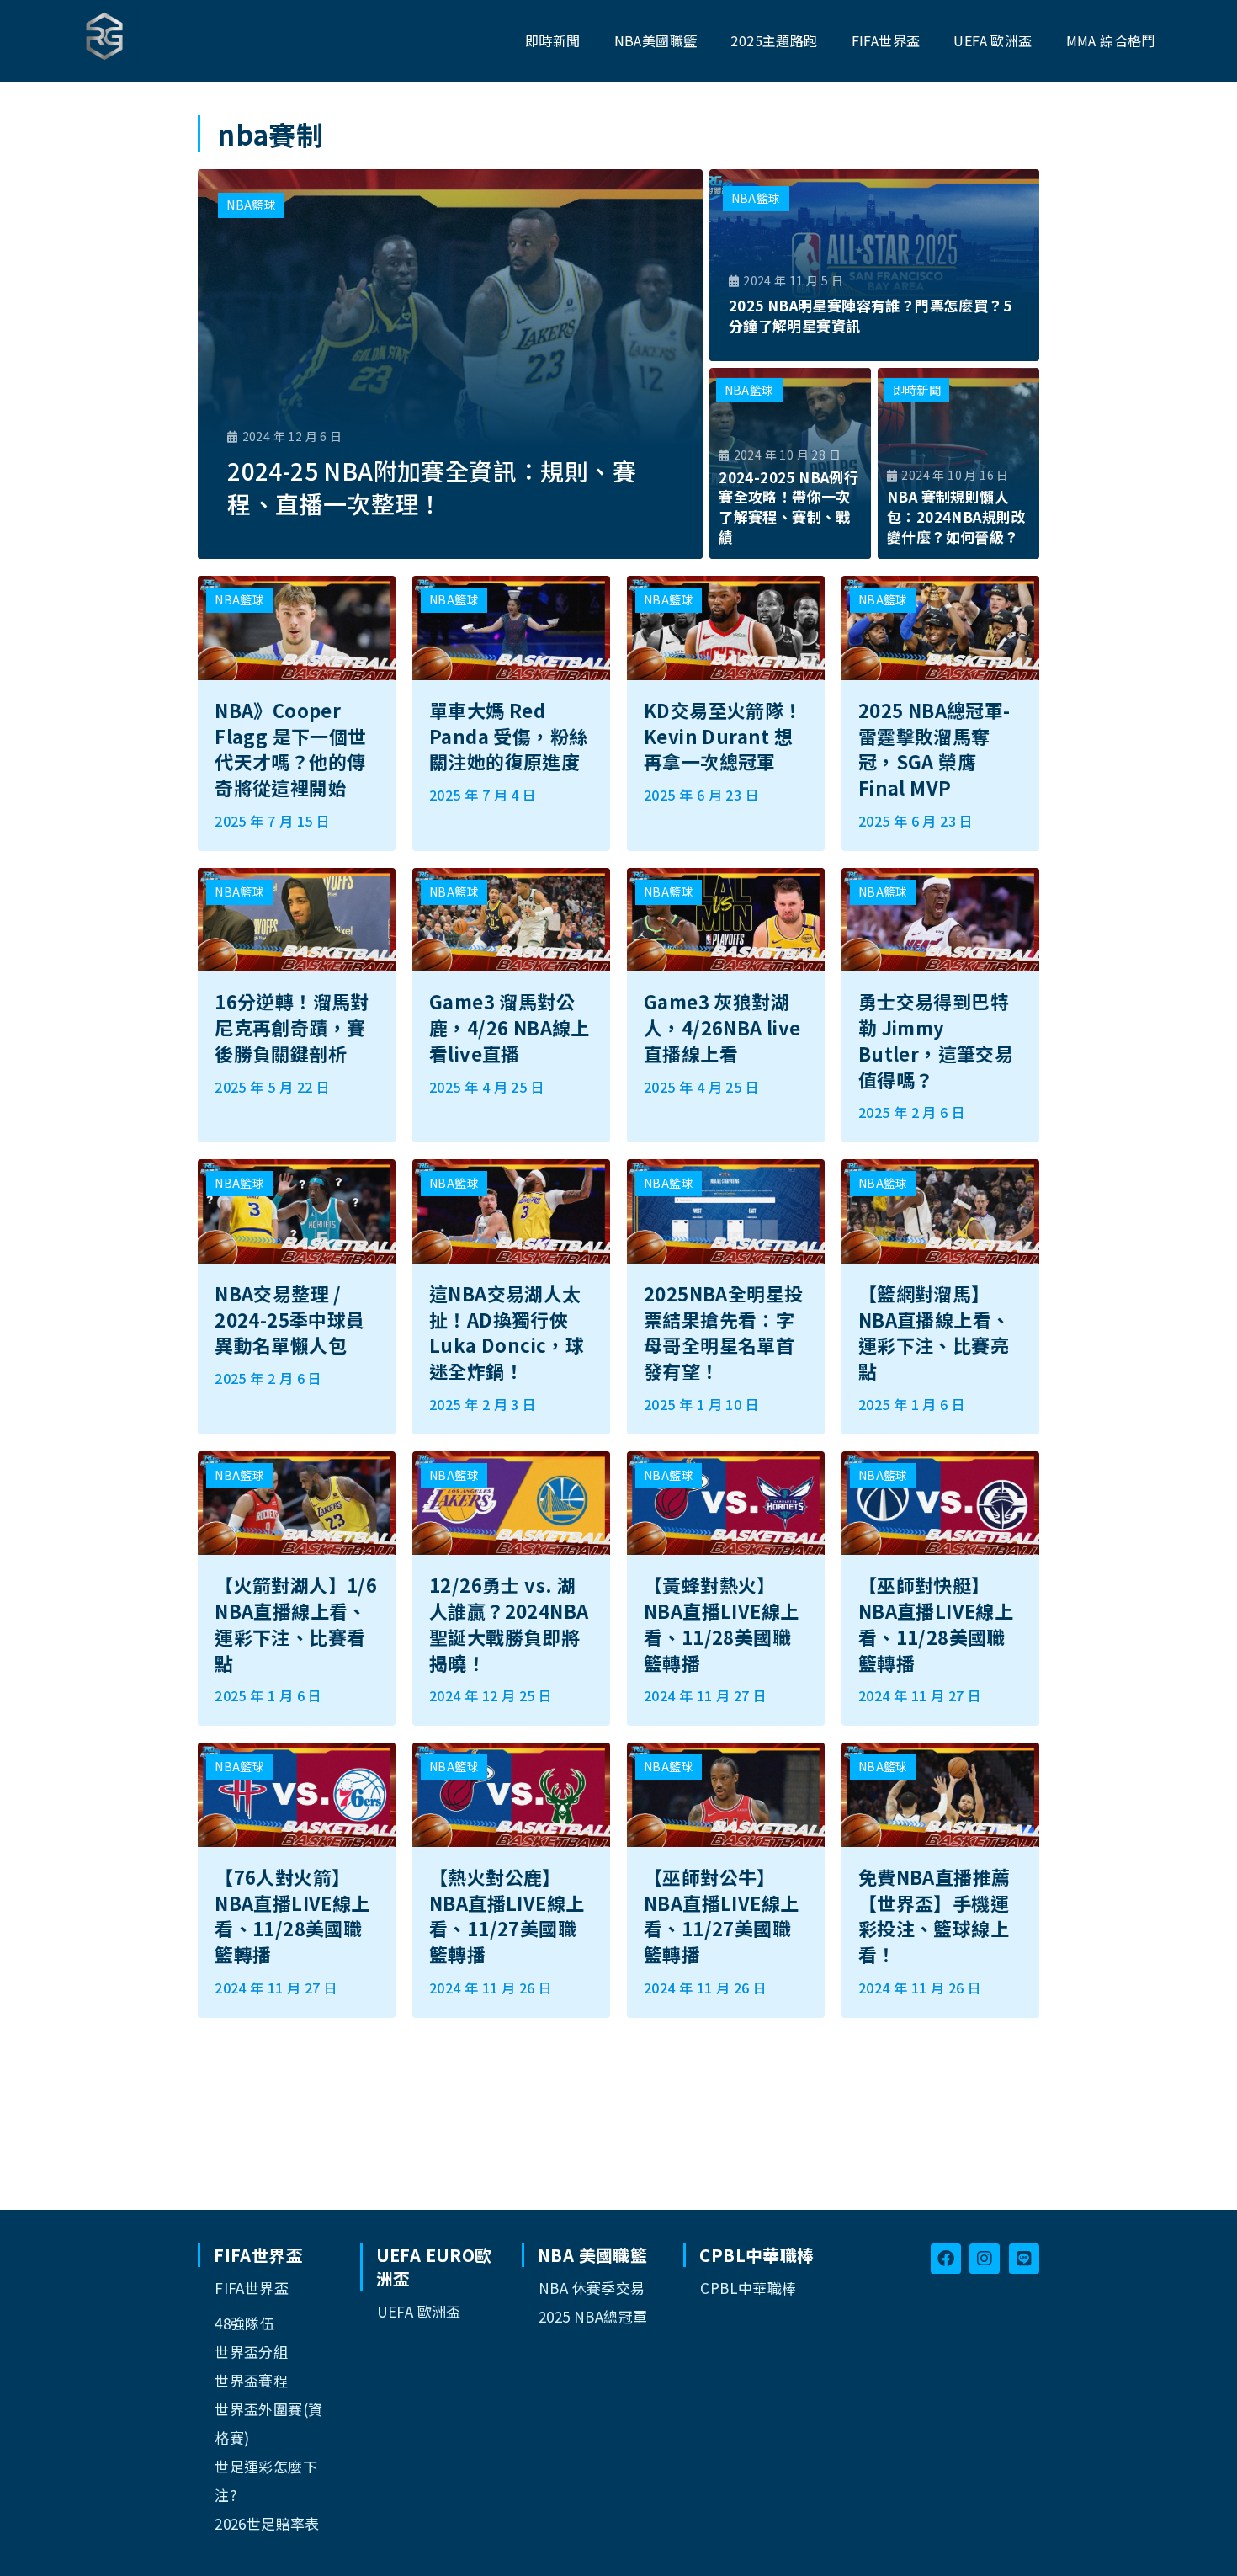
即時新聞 (917, 390)
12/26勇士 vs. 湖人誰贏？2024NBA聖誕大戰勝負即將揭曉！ (509, 1623)
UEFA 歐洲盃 (419, 2311)
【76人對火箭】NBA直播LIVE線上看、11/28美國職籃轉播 (292, 1915)
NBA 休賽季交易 (592, 2288)
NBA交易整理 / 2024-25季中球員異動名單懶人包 (289, 1319)
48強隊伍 (244, 2323)
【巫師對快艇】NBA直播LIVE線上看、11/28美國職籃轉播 (936, 1623)
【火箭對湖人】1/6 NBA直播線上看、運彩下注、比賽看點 (296, 1623)
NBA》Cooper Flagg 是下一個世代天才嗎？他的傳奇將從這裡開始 (290, 748)
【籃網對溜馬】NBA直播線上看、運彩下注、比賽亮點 (934, 1332)
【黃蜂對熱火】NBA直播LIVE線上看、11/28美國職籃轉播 (721, 1623)
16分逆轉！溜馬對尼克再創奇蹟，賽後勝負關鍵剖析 (292, 1027)
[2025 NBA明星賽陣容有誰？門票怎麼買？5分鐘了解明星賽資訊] (874, 265)
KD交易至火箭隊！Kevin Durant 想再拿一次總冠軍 (723, 736)
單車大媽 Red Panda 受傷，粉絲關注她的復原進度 (508, 736)
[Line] (1024, 2259)
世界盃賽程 (251, 2380)
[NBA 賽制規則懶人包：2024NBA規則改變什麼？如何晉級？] (958, 464)
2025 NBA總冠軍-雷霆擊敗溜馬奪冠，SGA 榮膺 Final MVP (934, 748)
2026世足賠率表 (267, 2523)
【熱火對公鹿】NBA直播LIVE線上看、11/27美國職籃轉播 (507, 1915)
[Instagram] (985, 2259)
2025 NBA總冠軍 (593, 2316)
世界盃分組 (251, 2352)
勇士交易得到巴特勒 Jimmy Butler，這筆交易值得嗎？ (936, 1040)
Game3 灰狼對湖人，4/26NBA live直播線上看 (722, 1027)
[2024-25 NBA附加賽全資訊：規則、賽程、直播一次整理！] (450, 364)
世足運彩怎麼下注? (266, 2480)
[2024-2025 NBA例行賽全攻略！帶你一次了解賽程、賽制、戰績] (790, 464)
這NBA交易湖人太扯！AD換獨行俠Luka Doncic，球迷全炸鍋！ (507, 1332)
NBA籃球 (251, 205)
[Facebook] (946, 2259)
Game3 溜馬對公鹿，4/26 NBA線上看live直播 (510, 1027)
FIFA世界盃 (252, 2288)
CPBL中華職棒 (748, 2288)
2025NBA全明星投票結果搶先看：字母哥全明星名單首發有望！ (723, 1332)
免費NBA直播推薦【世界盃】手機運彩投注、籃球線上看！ (934, 1915)
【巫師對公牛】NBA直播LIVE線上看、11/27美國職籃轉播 (721, 1915)
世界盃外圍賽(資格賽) (268, 2423)
